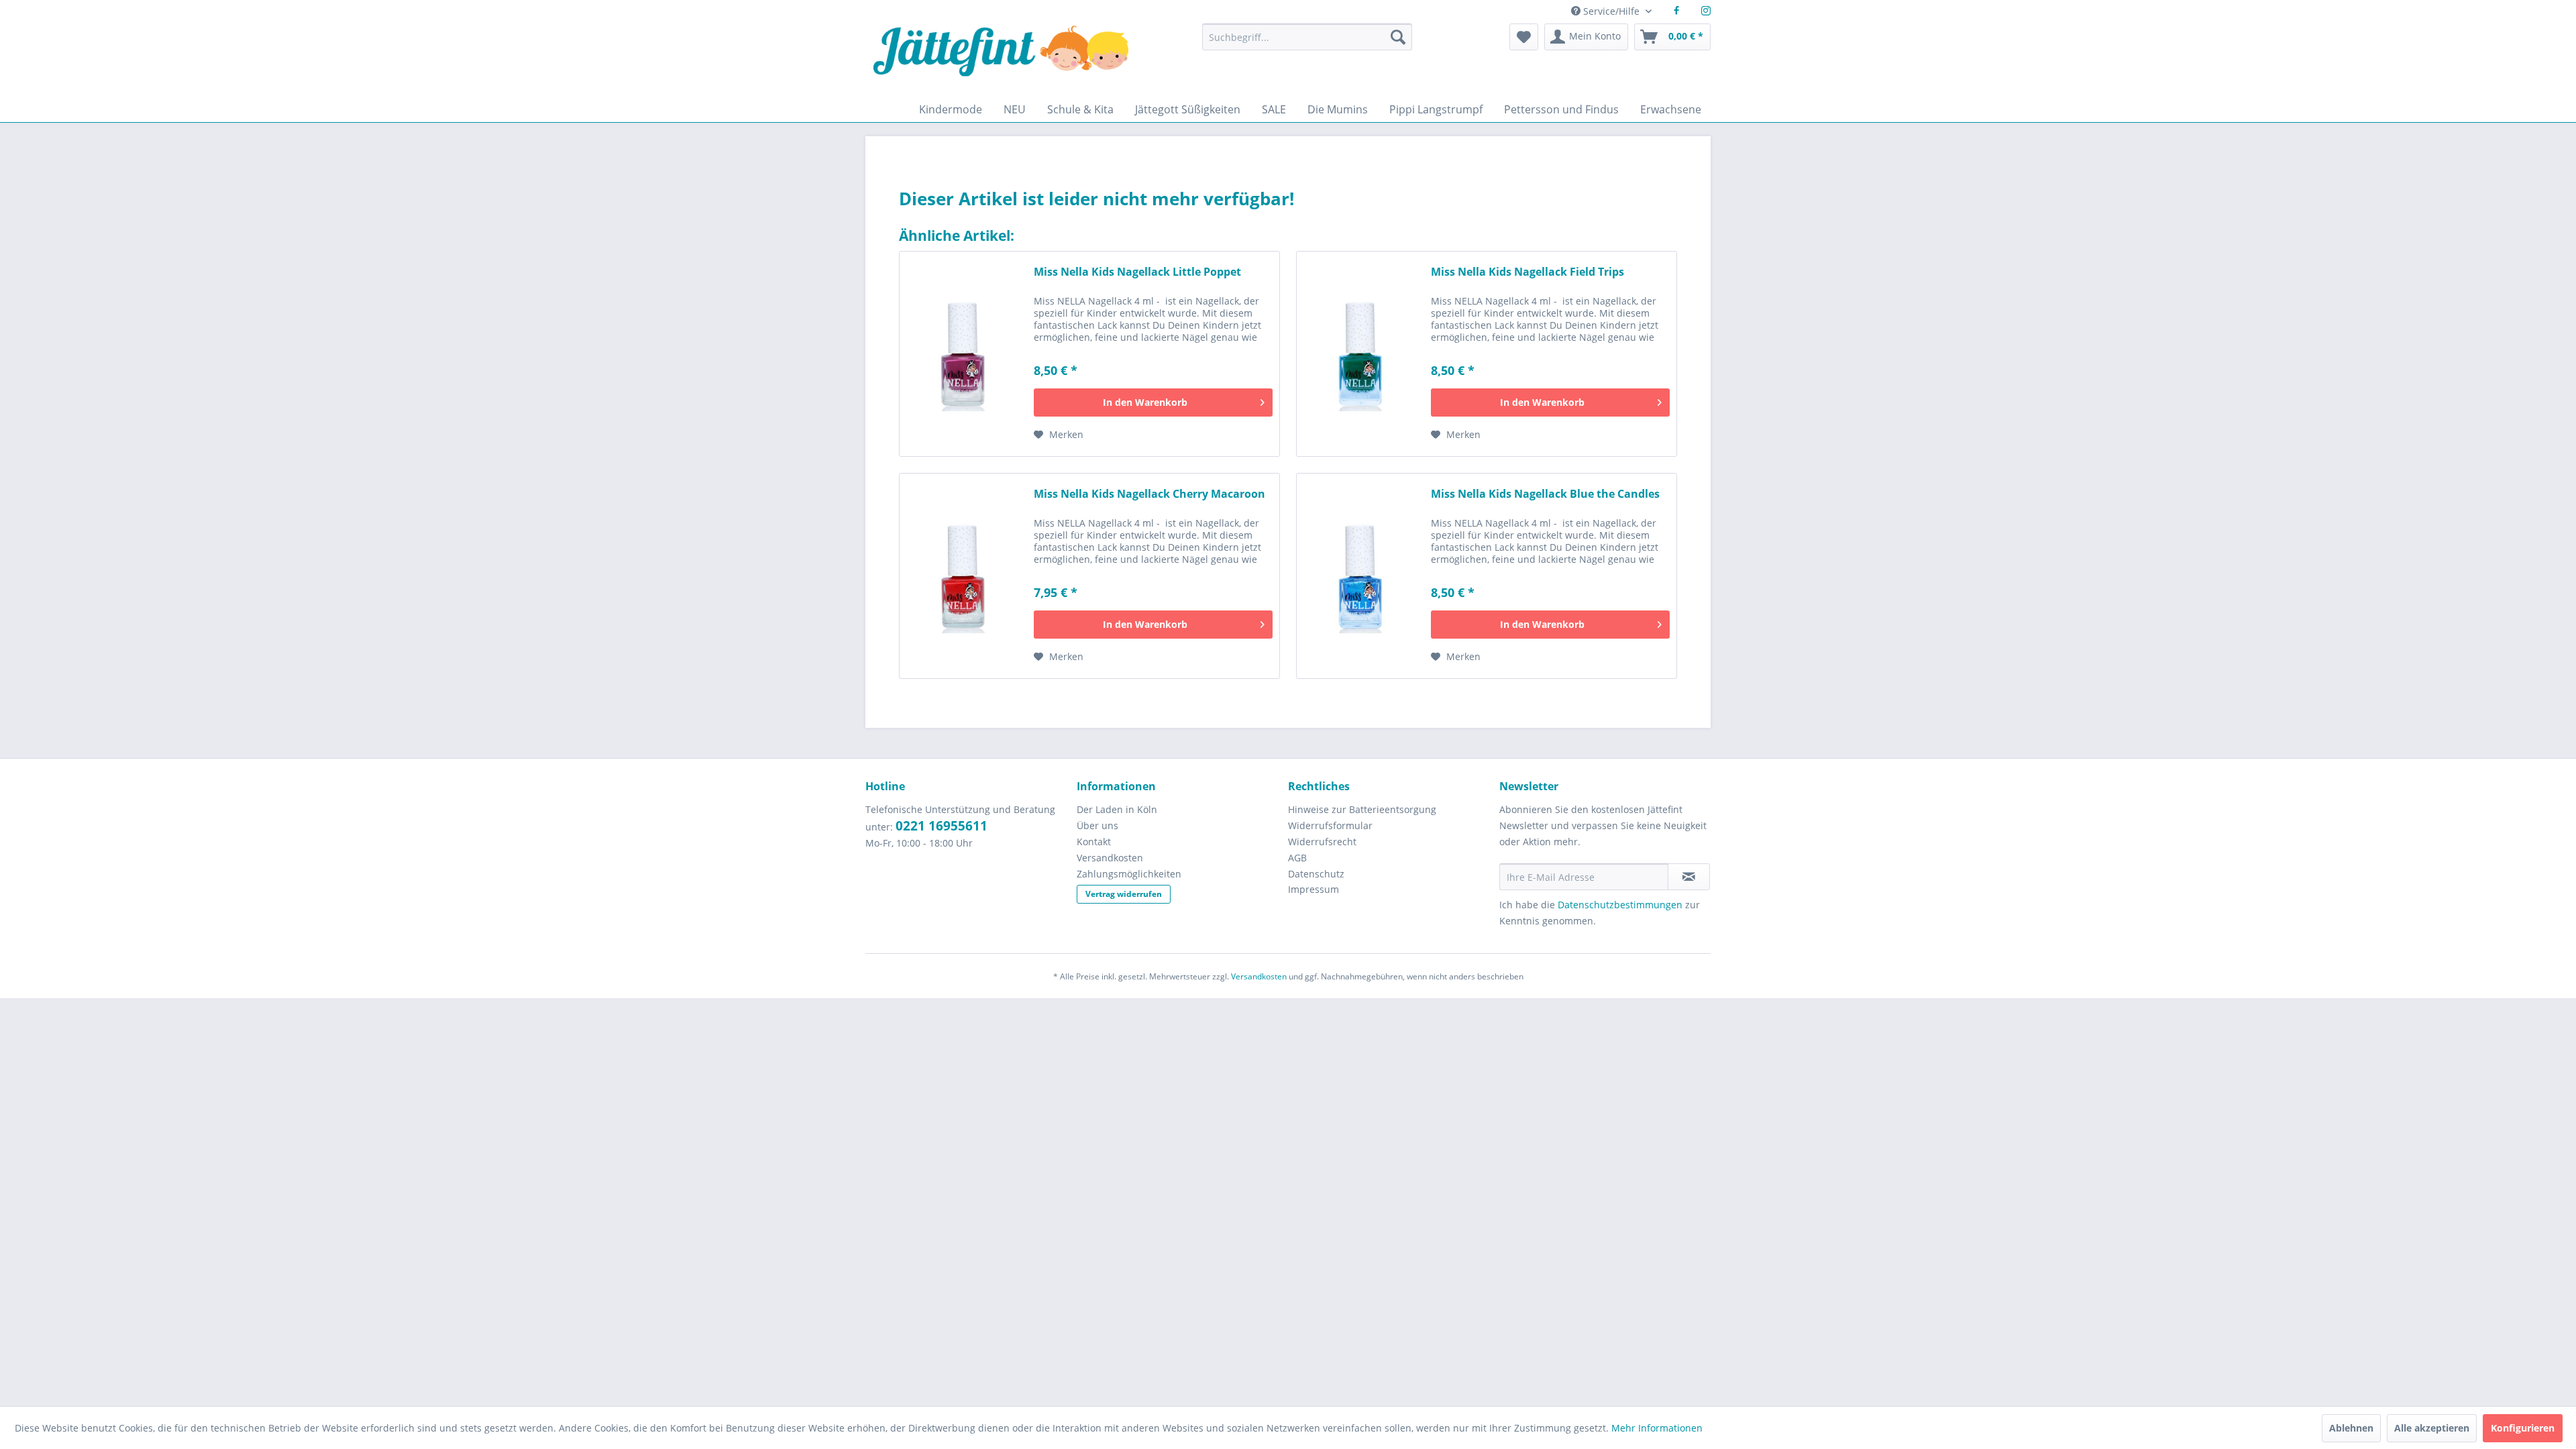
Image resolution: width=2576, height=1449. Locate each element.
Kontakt (1094, 842)
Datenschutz (1316, 874)
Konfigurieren (2523, 1428)
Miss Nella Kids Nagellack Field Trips (1527, 272)
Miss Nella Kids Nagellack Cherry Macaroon (1149, 494)
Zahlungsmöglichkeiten (1129, 874)
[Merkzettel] (1524, 37)
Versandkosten (1110, 858)
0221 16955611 (942, 826)
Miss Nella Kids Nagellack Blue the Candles (1545, 494)
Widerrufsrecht (1322, 842)
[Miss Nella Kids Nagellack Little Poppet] (963, 354)
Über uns (1097, 825)
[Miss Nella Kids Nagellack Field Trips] (1360, 354)
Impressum (1313, 889)
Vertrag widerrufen (1124, 894)
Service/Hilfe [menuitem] (1611, 11)
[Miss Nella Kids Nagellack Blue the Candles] (1360, 576)
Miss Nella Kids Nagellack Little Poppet (1137, 272)
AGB (1297, 858)
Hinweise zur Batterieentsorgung (1362, 809)
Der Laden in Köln (1117, 809)
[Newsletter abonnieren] (1689, 877)
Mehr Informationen (1657, 1428)
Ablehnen (2351, 1428)
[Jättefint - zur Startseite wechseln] (1001, 60)
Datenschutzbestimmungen (1620, 905)
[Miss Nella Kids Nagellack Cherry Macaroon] (963, 576)
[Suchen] (1398, 37)
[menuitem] (1307, 43)
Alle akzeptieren (2432, 1428)
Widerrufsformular (1330, 825)
